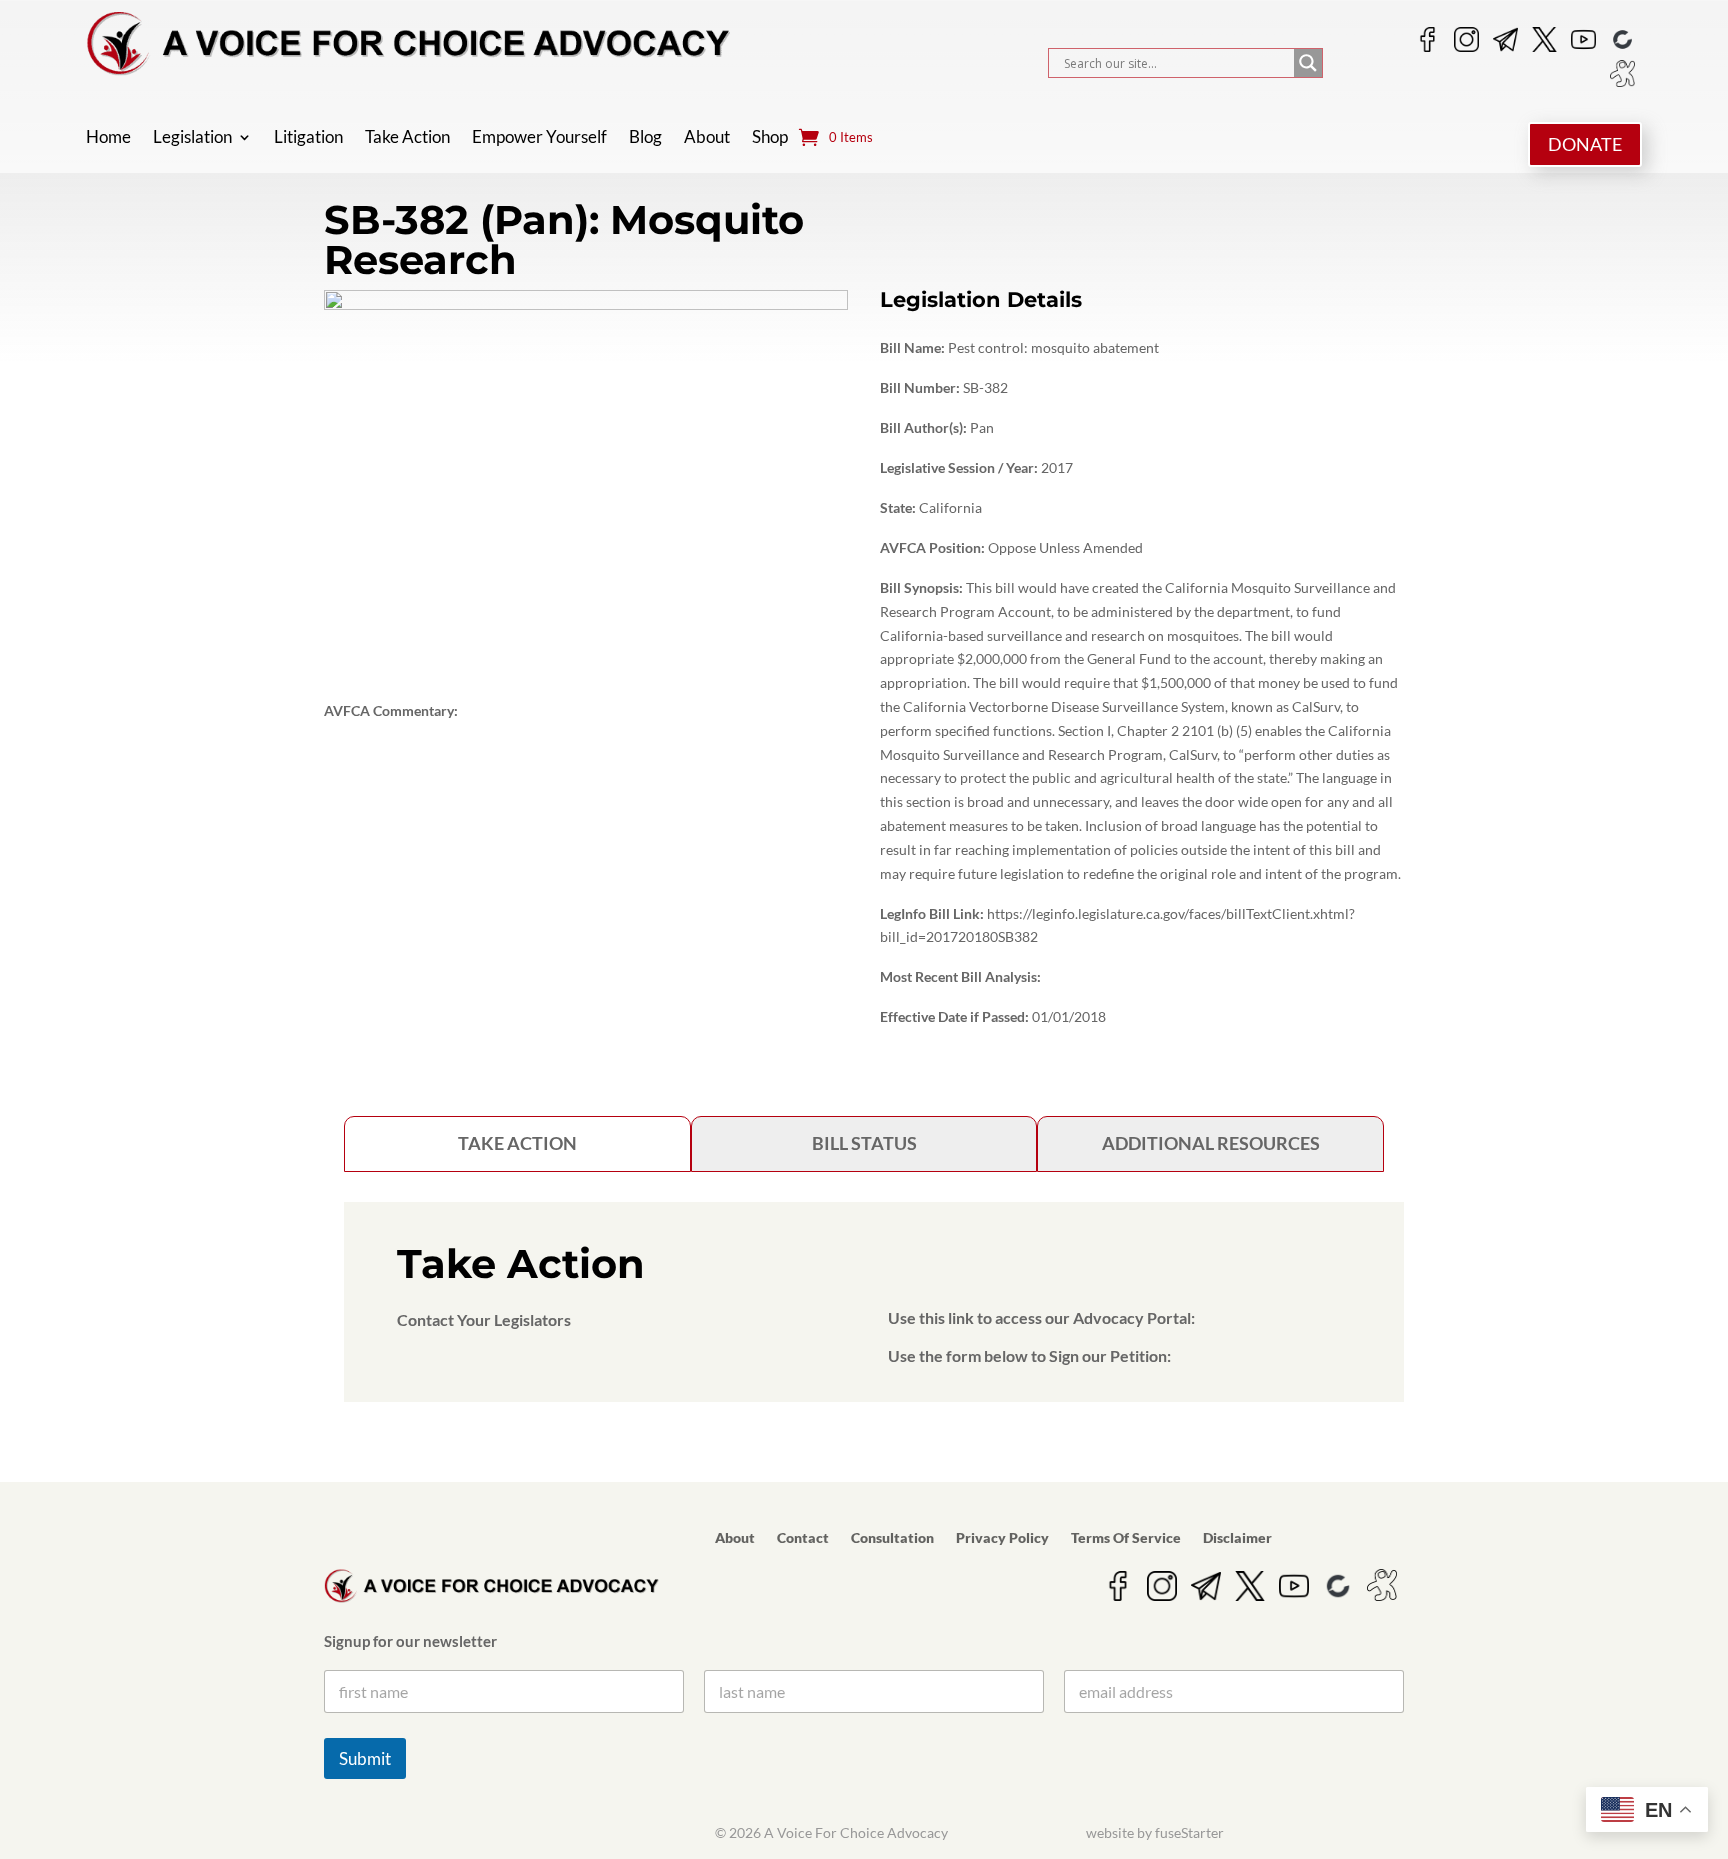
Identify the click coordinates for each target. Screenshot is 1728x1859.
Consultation (892, 1538)
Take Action (407, 138)
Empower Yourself (539, 138)
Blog (645, 138)
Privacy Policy (1002, 1538)
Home (108, 138)
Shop (770, 138)
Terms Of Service (1126, 1538)
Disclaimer (1237, 1538)
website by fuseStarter (1155, 1832)
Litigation (308, 138)
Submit (365, 1758)
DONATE (1585, 144)
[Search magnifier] (1308, 63)
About (707, 138)
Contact (803, 1538)
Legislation (192, 138)
